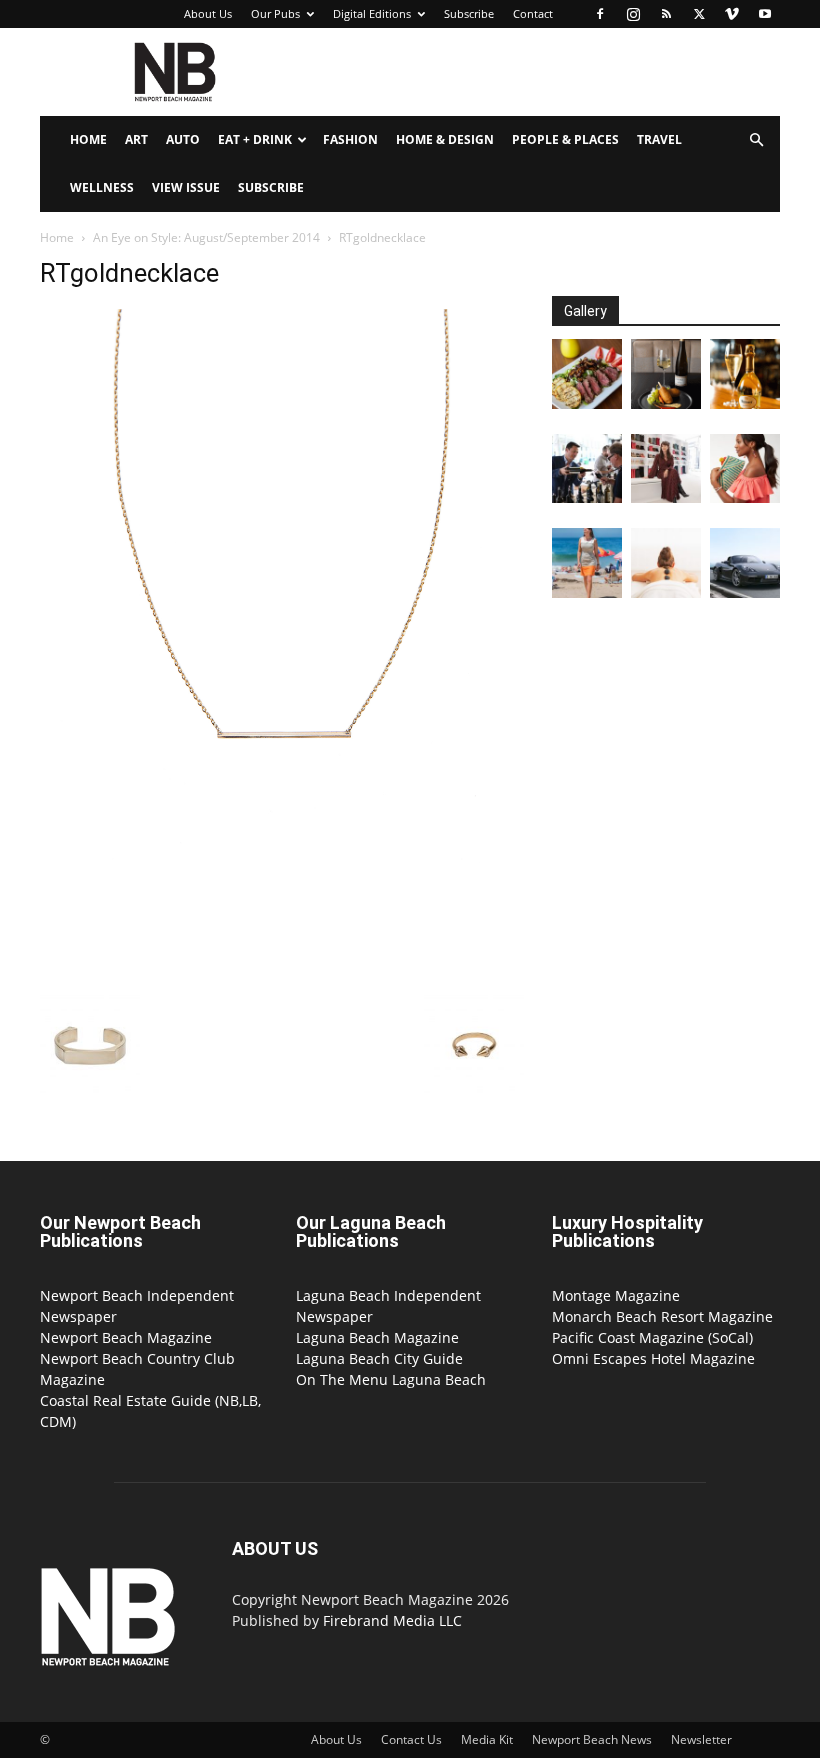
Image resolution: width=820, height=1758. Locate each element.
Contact (533, 13)
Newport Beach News (592, 1739)
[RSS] (666, 14)
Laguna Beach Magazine (377, 1337)
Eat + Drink (255, 139)
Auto (183, 139)
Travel (659, 139)
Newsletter (701, 1739)
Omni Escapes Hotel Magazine (653, 1358)
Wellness (102, 187)
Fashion (350, 139)
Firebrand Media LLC (392, 1620)
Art (136, 139)
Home (88, 139)
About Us (208, 13)
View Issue (186, 187)
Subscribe (469, 13)
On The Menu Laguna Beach (391, 1379)
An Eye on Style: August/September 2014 (206, 237)
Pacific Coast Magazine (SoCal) (652, 1337)
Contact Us (411, 1739)
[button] (756, 140)
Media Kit (487, 1739)
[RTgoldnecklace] (282, 974)
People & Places (565, 139)
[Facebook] (600, 14)
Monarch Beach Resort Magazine (662, 1316)
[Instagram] (633, 14)
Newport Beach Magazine (126, 1337)
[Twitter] (699, 14)
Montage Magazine (616, 1295)
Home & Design (445, 139)
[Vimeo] (732, 14)
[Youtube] (765, 14)
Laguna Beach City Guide (379, 1358)
